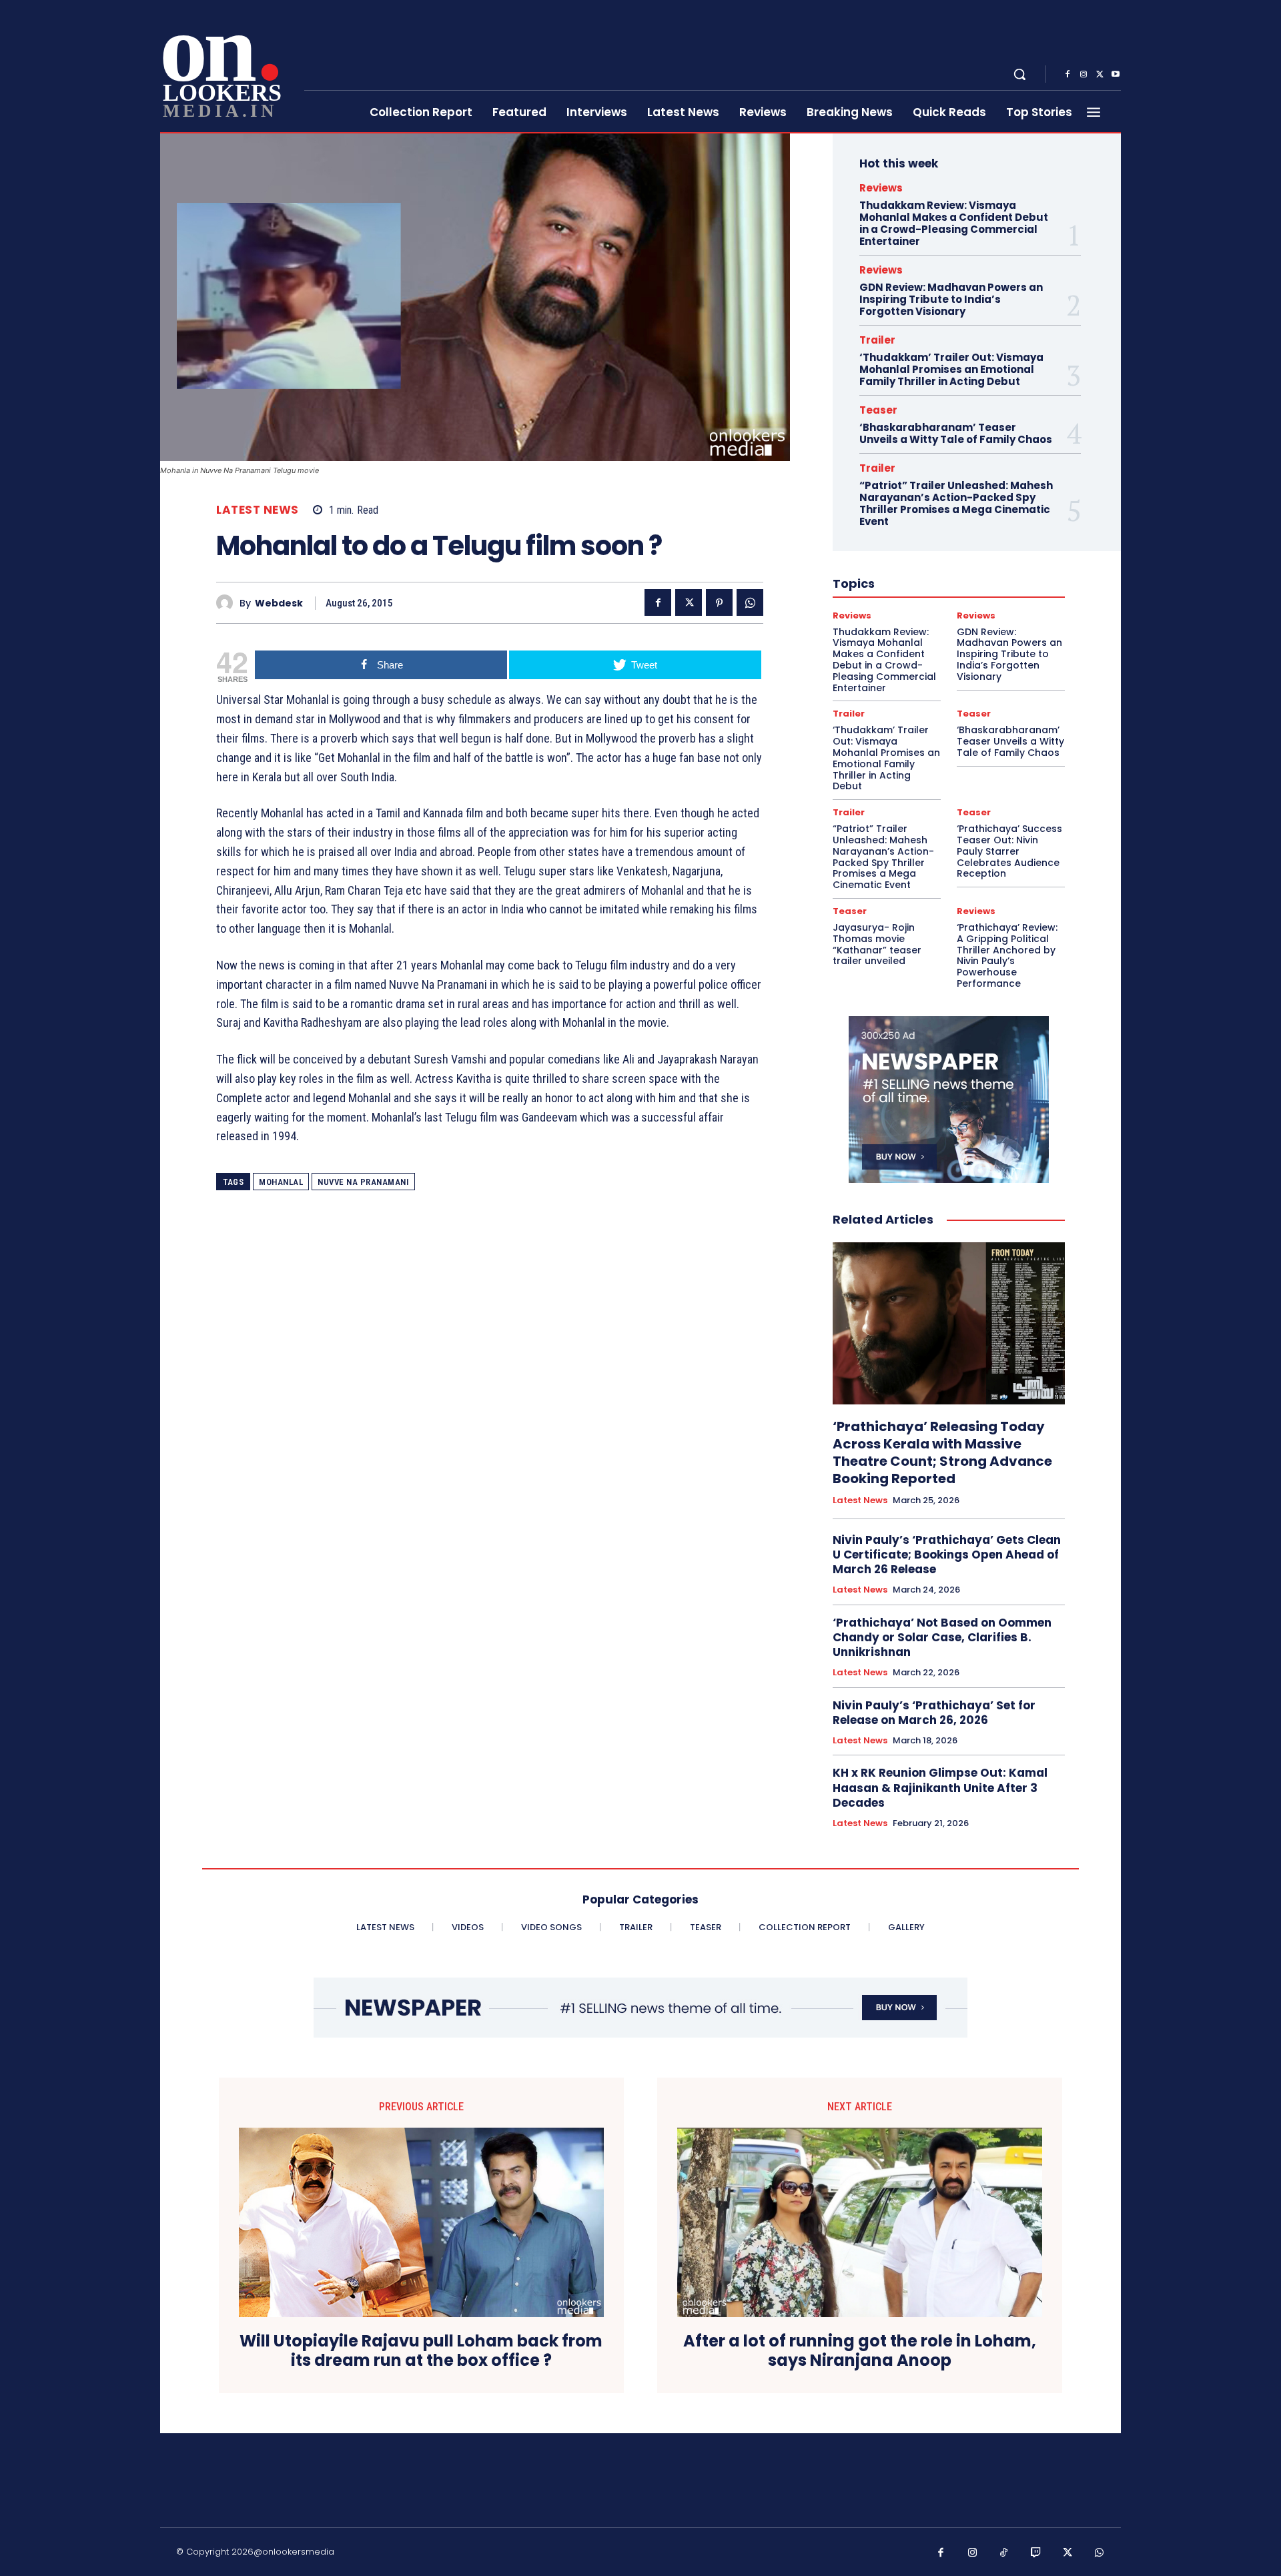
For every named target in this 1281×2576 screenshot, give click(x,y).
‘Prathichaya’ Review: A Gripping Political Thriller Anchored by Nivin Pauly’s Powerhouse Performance (1007, 955)
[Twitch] (1036, 2553)
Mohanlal (281, 1182)
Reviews (881, 188)
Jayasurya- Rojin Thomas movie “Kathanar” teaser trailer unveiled (877, 944)
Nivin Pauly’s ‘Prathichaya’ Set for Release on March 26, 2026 (934, 1713)
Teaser (878, 410)
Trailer (877, 340)
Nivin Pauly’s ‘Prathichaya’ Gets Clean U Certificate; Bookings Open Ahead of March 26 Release (947, 1555)
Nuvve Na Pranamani (363, 1182)
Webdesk (279, 603)
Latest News (258, 510)
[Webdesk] (228, 603)
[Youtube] (1116, 75)
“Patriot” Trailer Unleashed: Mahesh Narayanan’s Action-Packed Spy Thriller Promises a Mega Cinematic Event (956, 503)
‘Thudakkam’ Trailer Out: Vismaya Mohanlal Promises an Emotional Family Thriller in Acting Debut (951, 369)
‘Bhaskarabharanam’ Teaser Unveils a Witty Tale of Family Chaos (956, 433)
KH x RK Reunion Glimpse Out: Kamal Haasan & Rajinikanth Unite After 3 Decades (940, 1787)
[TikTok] (1004, 2553)
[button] (1019, 74)
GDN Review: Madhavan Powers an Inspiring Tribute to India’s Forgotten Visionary (951, 299)
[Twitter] (1100, 75)
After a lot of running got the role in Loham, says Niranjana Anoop (860, 2351)
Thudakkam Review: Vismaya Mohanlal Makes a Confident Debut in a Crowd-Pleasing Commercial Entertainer (954, 223)
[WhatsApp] (750, 602)
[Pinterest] (719, 602)
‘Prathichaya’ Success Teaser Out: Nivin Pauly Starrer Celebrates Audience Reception (1009, 851)
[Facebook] (1067, 75)
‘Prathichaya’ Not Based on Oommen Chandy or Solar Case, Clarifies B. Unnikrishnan (942, 1637)
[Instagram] (1084, 75)
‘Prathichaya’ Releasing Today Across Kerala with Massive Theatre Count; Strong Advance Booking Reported (942, 1452)
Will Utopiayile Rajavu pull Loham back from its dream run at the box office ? (421, 2351)
